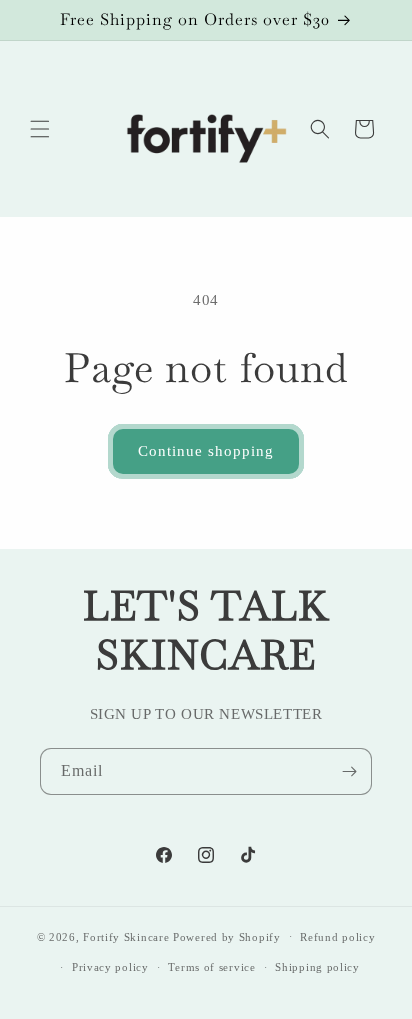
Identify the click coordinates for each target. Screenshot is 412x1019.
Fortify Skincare (126, 936)
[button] (40, 129)
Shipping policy (317, 967)
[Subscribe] (349, 771)
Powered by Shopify (227, 936)
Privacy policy (110, 967)
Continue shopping (206, 451)
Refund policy (337, 937)
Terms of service (211, 967)
